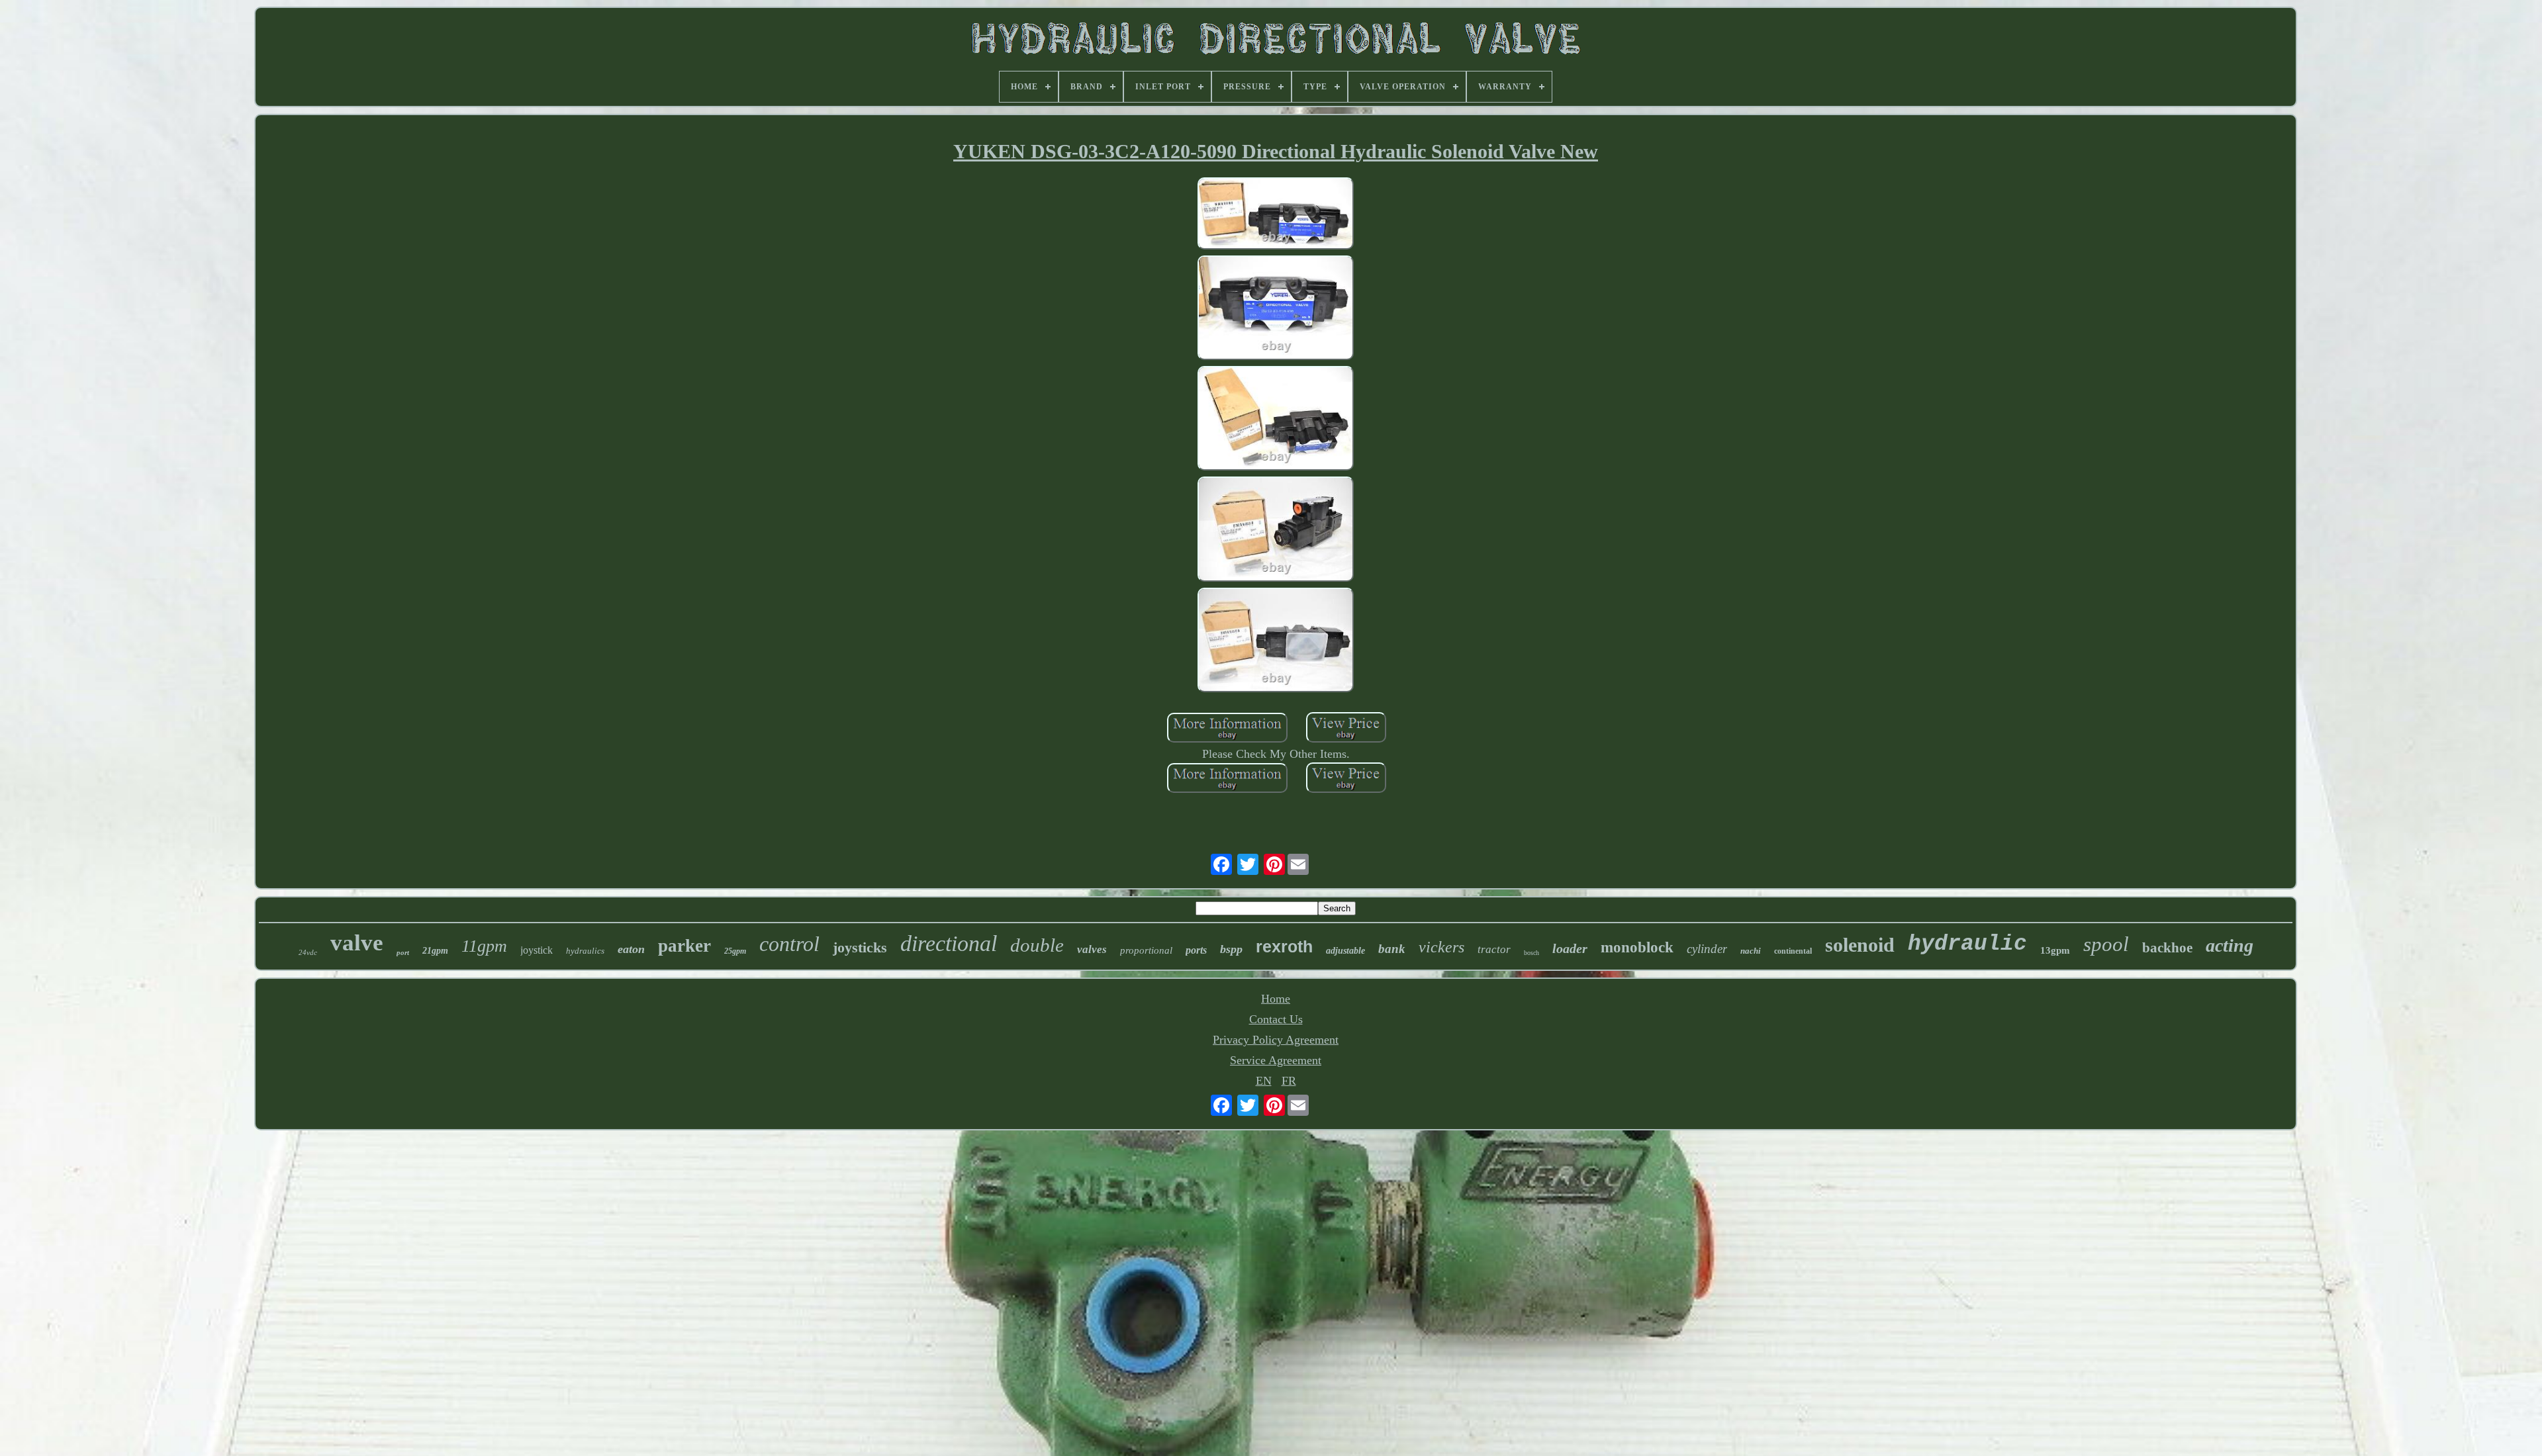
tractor (1494, 949)
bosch (1531, 953)
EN (1264, 1081)
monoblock (1637, 947)
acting (2230, 945)
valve (357, 943)
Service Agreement (1276, 1060)
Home (1276, 999)
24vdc (308, 952)
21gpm (435, 951)
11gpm (484, 946)
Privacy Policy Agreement (1276, 1040)
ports (1196, 950)
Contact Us (1276, 1019)
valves (1092, 949)
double (1037, 945)
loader (1570, 948)
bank (1392, 949)
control (789, 944)
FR (1289, 1081)
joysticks (860, 947)
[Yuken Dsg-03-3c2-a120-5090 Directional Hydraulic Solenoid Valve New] (1276, 215)
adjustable (1345, 951)
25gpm (735, 951)
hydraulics (585, 951)
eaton (631, 949)
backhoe (2167, 948)
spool (2106, 944)
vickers (1441, 947)
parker (684, 946)
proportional (1146, 950)
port (403, 952)
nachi (1751, 951)
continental (1793, 951)
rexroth (1284, 946)
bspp (1231, 949)
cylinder (1707, 949)
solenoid (1860, 945)
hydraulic (1967, 944)
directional (949, 943)
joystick (537, 950)
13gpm (2055, 950)
